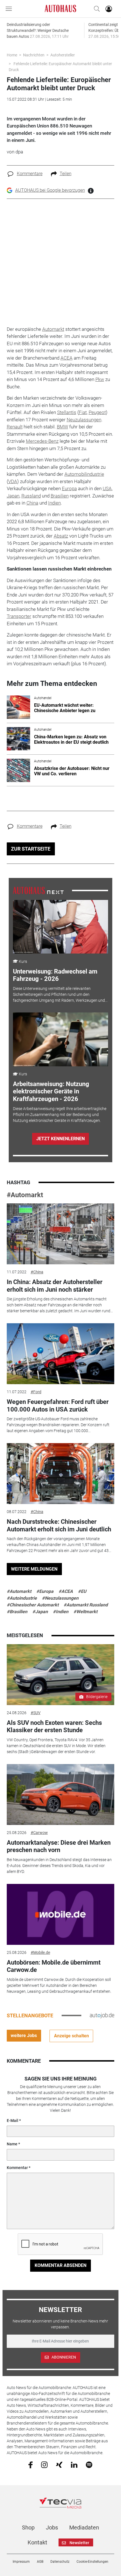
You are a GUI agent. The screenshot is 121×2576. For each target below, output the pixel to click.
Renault (15, 427)
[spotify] (89, 2464)
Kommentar (17, 2168)
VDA (13, 481)
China (32, 503)
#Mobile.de (40, 1952)
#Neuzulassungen (60, 1598)
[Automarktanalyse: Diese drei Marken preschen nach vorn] (61, 1795)
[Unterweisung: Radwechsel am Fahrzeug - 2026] (60, 927)
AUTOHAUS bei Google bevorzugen (50, 190)
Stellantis (67, 412)
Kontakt (37, 2542)
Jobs (52, 2527)
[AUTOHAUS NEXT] (38, 890)
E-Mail (13, 2121)
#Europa (45, 1591)
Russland (31, 496)
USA (107, 488)
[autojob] (102, 2015)
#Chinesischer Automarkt (33, 1605)
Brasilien (60, 496)
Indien (54, 503)
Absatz (61, 536)
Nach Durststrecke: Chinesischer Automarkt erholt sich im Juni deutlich (59, 1525)
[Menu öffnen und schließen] (10, 9)
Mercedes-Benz (42, 441)
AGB (40, 2562)
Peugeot (97, 412)
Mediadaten (84, 2527)
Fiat (83, 412)
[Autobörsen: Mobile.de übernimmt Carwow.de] (61, 1914)
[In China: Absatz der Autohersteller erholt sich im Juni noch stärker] (61, 1234)
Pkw (100, 379)
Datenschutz (60, 2562)
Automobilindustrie (84, 474)
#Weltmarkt (85, 1612)
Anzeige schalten (71, 2036)
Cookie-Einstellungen (92, 2562)
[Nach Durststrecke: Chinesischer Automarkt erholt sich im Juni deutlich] (61, 1474)
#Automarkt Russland (86, 1605)
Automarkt (53, 329)
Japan (13, 496)
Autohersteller (63, 55)
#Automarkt (25, 1195)
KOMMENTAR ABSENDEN (60, 2265)
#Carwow (39, 1833)
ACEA (67, 358)
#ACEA (66, 1591)
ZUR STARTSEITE (31, 849)
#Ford (36, 1392)
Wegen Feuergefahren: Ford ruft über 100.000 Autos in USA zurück (58, 1405)
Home (12, 55)
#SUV (36, 1713)
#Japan (40, 1612)
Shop (28, 2527)
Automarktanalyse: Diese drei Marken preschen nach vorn (59, 1846)
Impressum (21, 2562)
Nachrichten (34, 55)
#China (37, 1272)
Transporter (19, 616)
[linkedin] (74, 2464)
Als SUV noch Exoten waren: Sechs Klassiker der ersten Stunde (54, 1726)
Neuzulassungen (84, 420)
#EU (82, 1591)
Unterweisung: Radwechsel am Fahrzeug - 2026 (55, 975)
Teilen (66, 174)
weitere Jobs (24, 2036)
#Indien (61, 1612)
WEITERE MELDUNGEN (34, 1569)
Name (12, 2144)
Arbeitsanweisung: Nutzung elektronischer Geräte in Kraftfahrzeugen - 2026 (51, 1091)
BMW (62, 427)
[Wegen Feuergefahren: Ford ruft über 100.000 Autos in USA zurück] (61, 1354)
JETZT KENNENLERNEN (60, 1139)
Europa (69, 488)
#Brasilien (17, 1612)
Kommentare (30, 174)
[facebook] (31, 2465)
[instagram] (44, 2464)
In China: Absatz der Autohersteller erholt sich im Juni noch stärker (55, 1286)
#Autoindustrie (22, 1598)
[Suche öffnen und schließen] (95, 9)
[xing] (59, 2464)
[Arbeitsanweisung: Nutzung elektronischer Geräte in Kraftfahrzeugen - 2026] (60, 1039)
